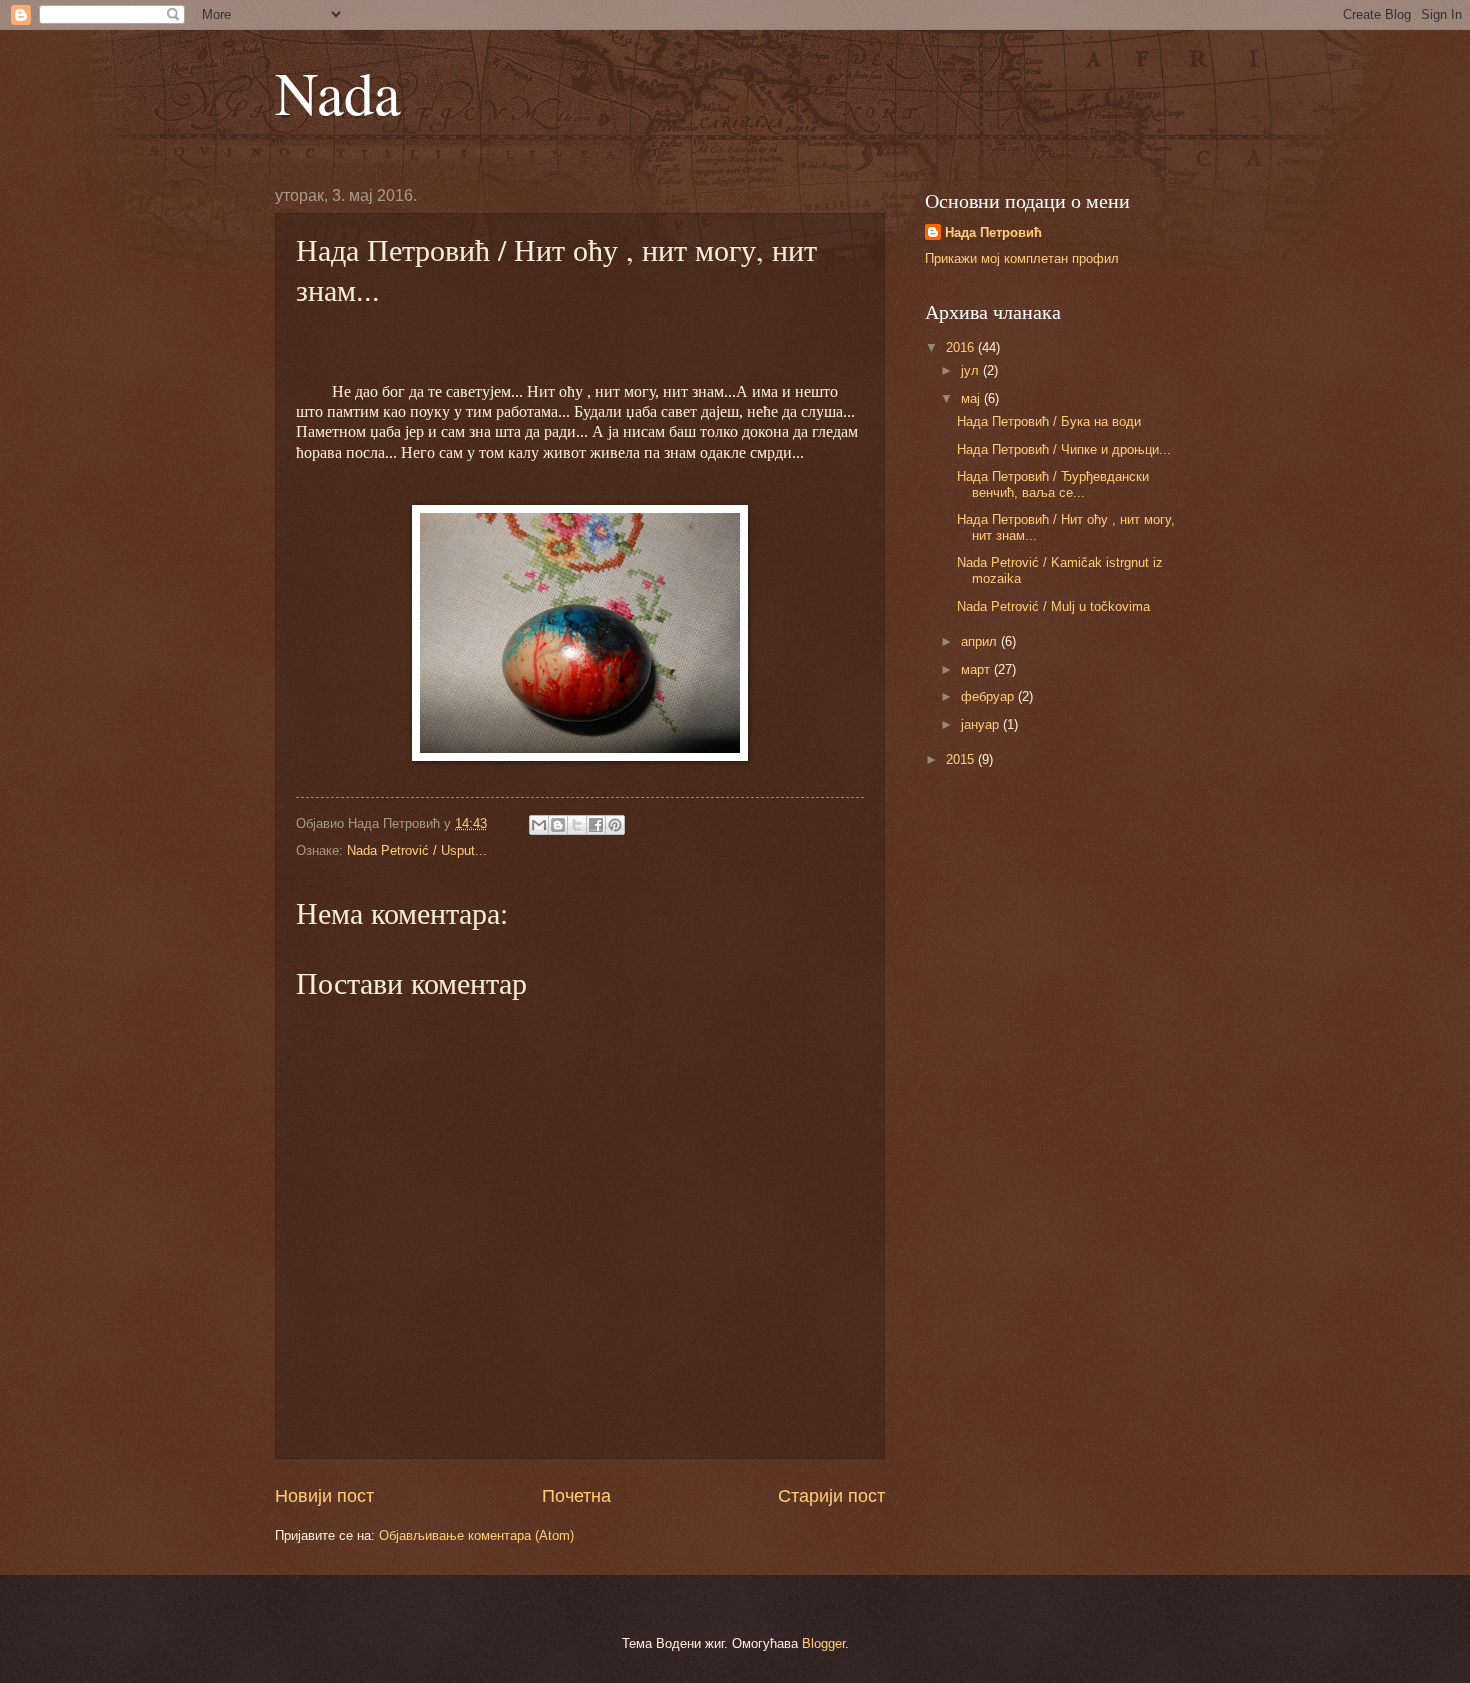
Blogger (823, 1643)
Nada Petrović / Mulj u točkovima (1053, 606)
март (977, 669)
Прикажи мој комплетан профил (1022, 258)
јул (972, 370)
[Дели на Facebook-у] (596, 825)
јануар (982, 724)
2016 (962, 347)
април (981, 641)
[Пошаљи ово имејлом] (539, 825)
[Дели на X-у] (577, 825)
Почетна (576, 1496)
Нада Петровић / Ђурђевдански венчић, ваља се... (1053, 484)
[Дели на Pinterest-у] (615, 825)
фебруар (989, 696)
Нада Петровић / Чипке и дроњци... (1064, 449)
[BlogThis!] (558, 825)
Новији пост (324, 1496)
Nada (338, 92)
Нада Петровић (993, 232)
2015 (962, 759)
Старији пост (831, 1496)
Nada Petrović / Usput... (417, 850)
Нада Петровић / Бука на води (1049, 421)
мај (972, 398)
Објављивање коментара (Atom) (476, 1535)
